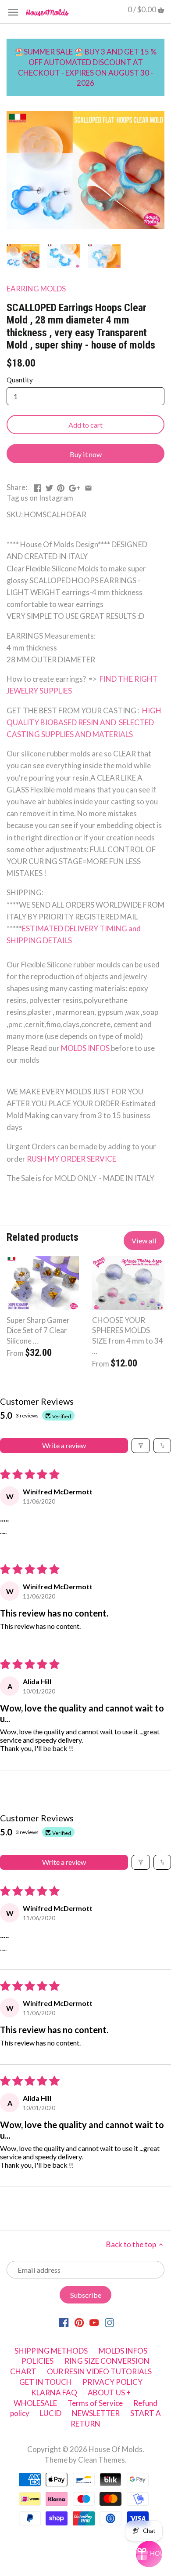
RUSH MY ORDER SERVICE (71, 1159)
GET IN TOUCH (46, 2382)
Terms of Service (95, 2403)
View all (144, 1241)
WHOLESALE (35, 2403)
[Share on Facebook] (37, 486)
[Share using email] (88, 486)
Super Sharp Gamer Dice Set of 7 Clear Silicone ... (38, 1331)
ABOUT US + (109, 2393)
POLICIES (37, 2361)
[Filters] (141, 1446)
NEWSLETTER (96, 2413)
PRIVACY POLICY (112, 2382)
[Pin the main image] (61, 486)
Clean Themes (102, 2460)
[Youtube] (94, 2322)
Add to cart (85, 425)
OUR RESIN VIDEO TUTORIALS (99, 2371)
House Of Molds (116, 2449)
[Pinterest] (79, 2322)
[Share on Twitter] (49, 486)
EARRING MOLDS (36, 289)
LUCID (51, 2413)
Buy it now (86, 454)
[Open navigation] (13, 12)
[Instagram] (109, 2322)
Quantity (20, 380)
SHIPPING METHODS (51, 2351)
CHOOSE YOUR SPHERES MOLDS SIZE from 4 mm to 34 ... (128, 1336)
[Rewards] (149, 2554)
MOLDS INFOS (85, 1048)
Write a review (64, 1445)
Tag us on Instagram (40, 498)
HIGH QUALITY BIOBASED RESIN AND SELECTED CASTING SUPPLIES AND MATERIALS (84, 722)
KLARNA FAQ (54, 2393)
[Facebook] (64, 2322)
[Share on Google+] (75, 486)
